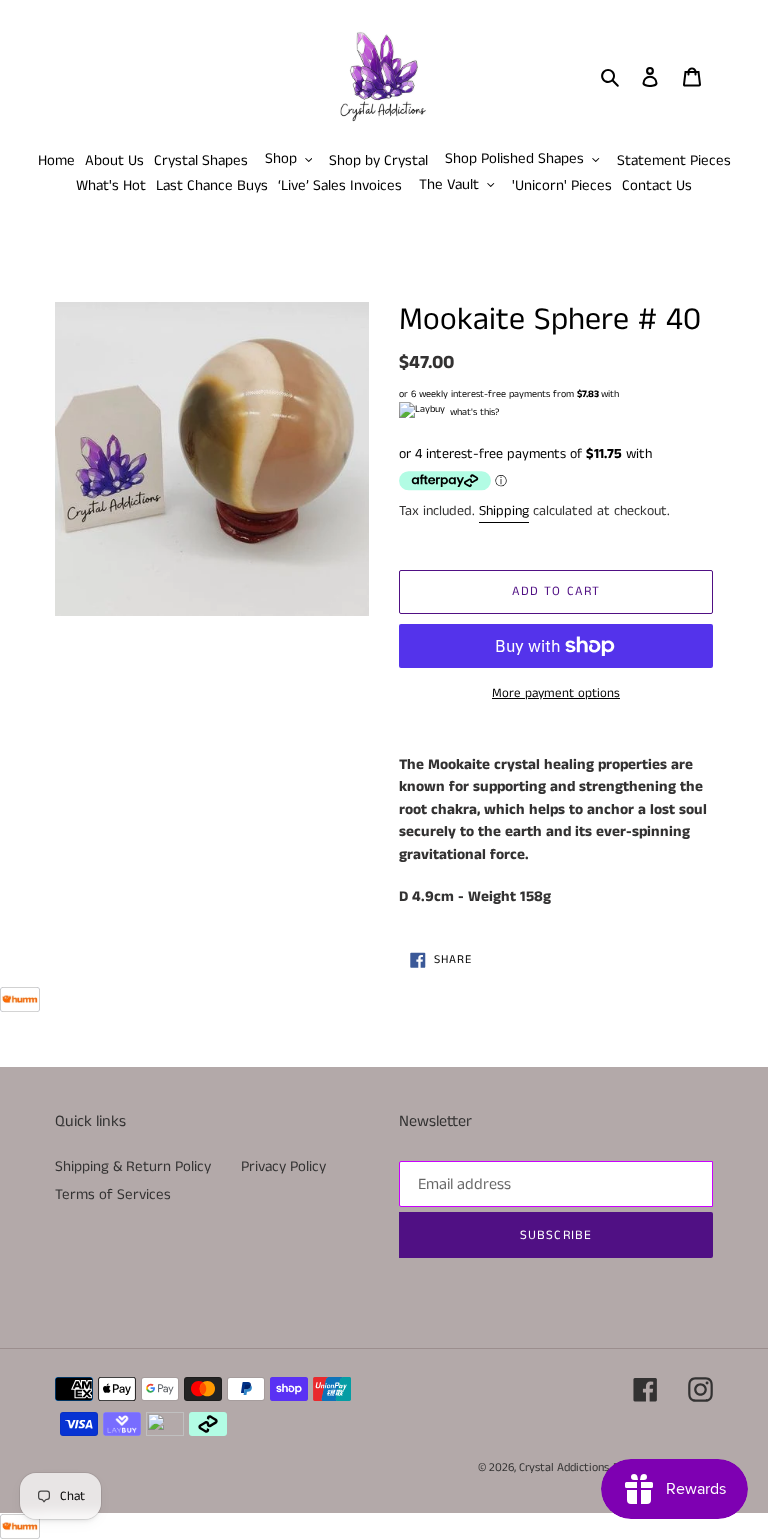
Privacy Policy (283, 1166)
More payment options (556, 693)
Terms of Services (113, 1194)
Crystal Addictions (564, 1467)
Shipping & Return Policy (133, 1166)
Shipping (504, 511)
